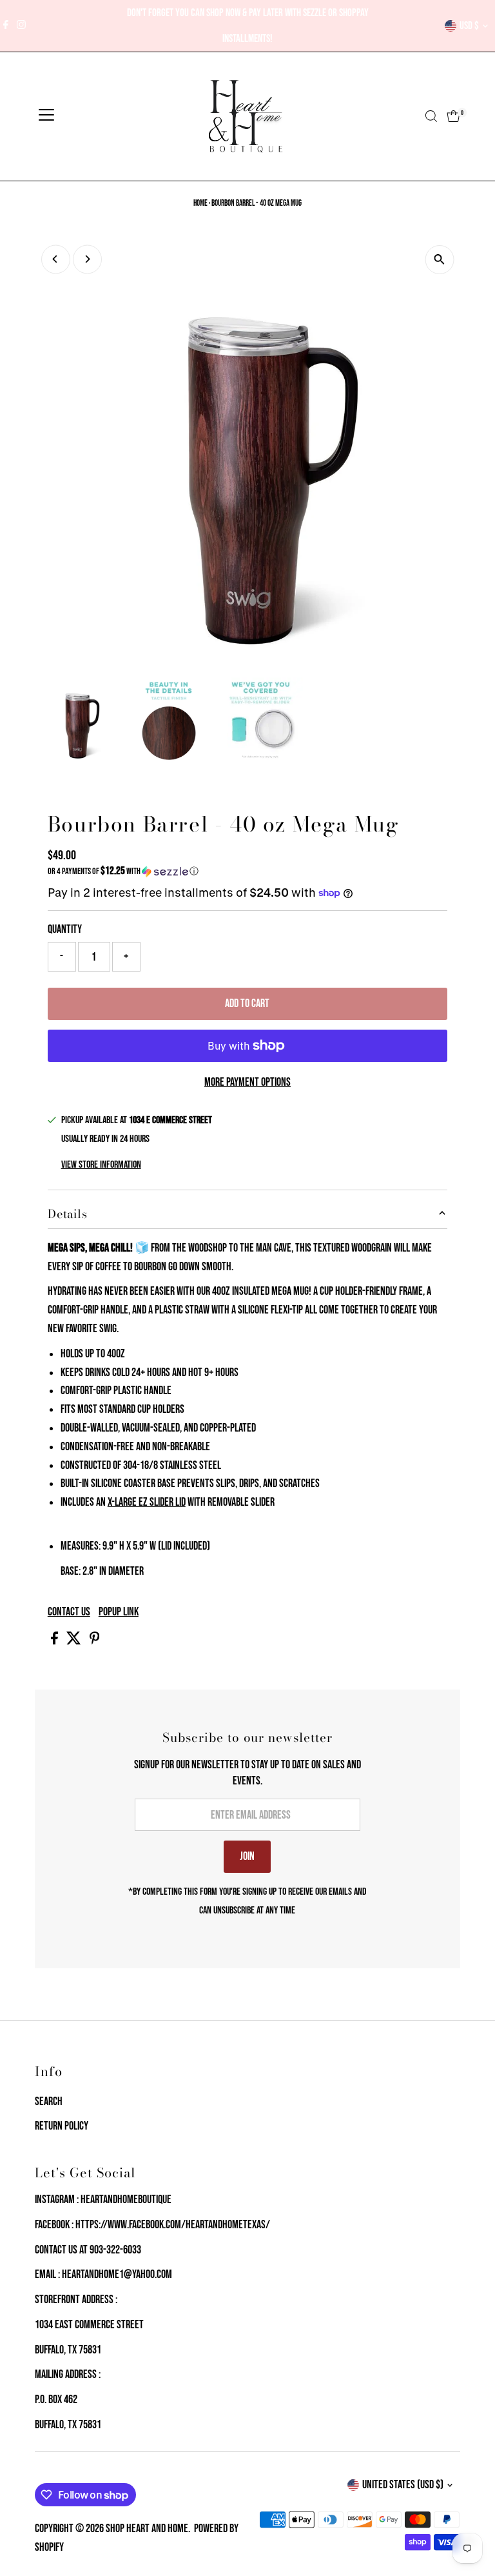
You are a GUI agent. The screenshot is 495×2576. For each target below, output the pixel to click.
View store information (101, 1165)
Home (200, 203)
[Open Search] (431, 116)
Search (49, 2102)
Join (247, 1856)
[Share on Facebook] (55, 1641)
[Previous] (56, 259)
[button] (247, 871)
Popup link (119, 1612)
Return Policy (62, 2126)
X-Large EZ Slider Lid (147, 1502)
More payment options (247, 1082)
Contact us (69, 1612)
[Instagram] (21, 26)
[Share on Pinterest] (95, 1641)
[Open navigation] (46, 116)
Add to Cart (247, 1003)
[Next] (87, 259)
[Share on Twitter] (75, 1641)
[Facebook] (6, 26)
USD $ (469, 26)
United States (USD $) (403, 2485)
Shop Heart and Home (147, 2529)
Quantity (65, 929)
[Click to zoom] (439, 260)
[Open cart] (453, 116)
